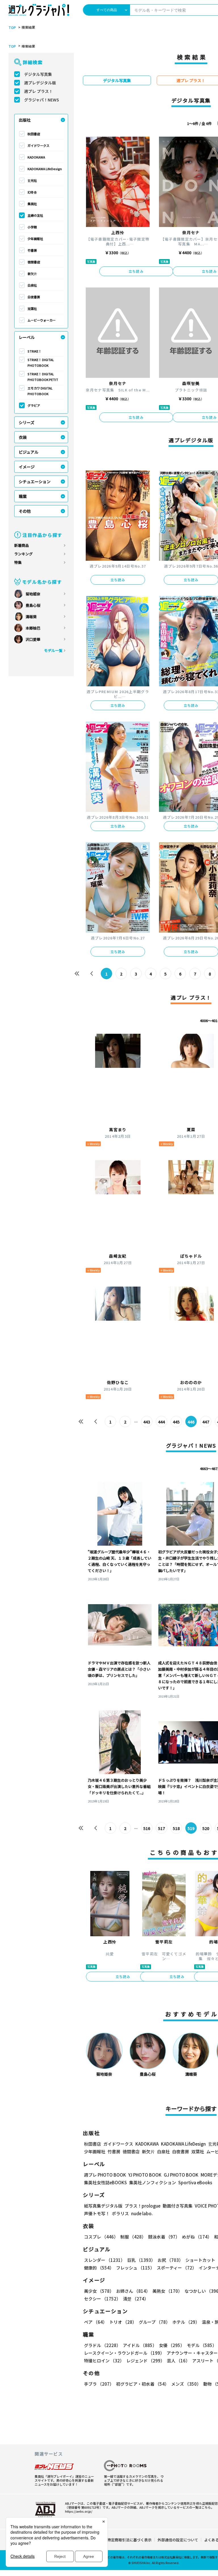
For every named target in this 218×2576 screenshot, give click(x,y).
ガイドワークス (38, 145)
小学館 (32, 227)
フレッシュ (135, 2268)
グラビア (34, 405)
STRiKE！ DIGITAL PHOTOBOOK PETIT (43, 377)
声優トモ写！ (97, 2213)
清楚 (136, 2299)
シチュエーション (35, 482)
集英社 (32, 204)
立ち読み (136, 271)
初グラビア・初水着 (142, 2384)
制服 (133, 2237)
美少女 (99, 2291)
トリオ (123, 2322)
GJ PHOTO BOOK (181, 2175)
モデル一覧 (53, 650)
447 (206, 1422)
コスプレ (101, 2237)
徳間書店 (34, 262)
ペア (96, 2322)
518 (176, 1828)
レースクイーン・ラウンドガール (124, 2353)
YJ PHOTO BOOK (145, 2175)
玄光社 (32, 180)
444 (162, 1422)
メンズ (186, 2384)
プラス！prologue (142, 2206)
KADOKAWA (36, 157)
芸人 (178, 2361)
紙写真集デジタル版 (103, 2206)
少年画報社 (35, 239)
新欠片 (32, 274)
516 (147, 1828)
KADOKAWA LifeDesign (45, 169)
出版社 (25, 120)
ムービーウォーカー (42, 320)
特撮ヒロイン (104, 2361)
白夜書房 (34, 297)
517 (162, 1828)
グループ (154, 2322)
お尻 (170, 2260)
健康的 (99, 2268)
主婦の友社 (35, 215)
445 (176, 1422)
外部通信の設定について (178, 2540)
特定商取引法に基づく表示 (129, 2540)
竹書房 (32, 250)
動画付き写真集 (178, 2206)
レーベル (27, 337)
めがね (197, 2237)
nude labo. (142, 2213)
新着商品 (22, 545)
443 (147, 1422)
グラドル (102, 2345)
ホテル (186, 2322)
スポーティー (177, 2268)
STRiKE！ (34, 351)
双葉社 (32, 309)
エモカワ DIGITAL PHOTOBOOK (40, 391)
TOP (12, 28)
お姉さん (133, 2291)
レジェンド (145, 2361)
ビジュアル (29, 452)
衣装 (23, 437)
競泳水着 (164, 2237)
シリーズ (27, 422)
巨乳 (141, 2260)
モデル (202, 2345)
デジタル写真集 (38, 74)
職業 (23, 496)
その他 (25, 511)
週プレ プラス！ (38, 91)
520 (206, 1828)
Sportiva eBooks (195, 2182)
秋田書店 (34, 134)
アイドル (140, 2345)
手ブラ (99, 2384)
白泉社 (32, 285)
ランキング (23, 554)
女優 (172, 2345)
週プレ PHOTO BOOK (105, 2175)
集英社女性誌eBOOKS (105, 2182)
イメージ (27, 467)
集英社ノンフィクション (153, 2182)
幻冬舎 (32, 192)
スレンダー (104, 2260)
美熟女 (167, 2291)
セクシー (102, 2299)
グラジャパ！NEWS (42, 100)
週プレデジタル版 (40, 83)
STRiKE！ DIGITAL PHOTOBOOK (41, 362)
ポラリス (120, 2213)
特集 (18, 562)
